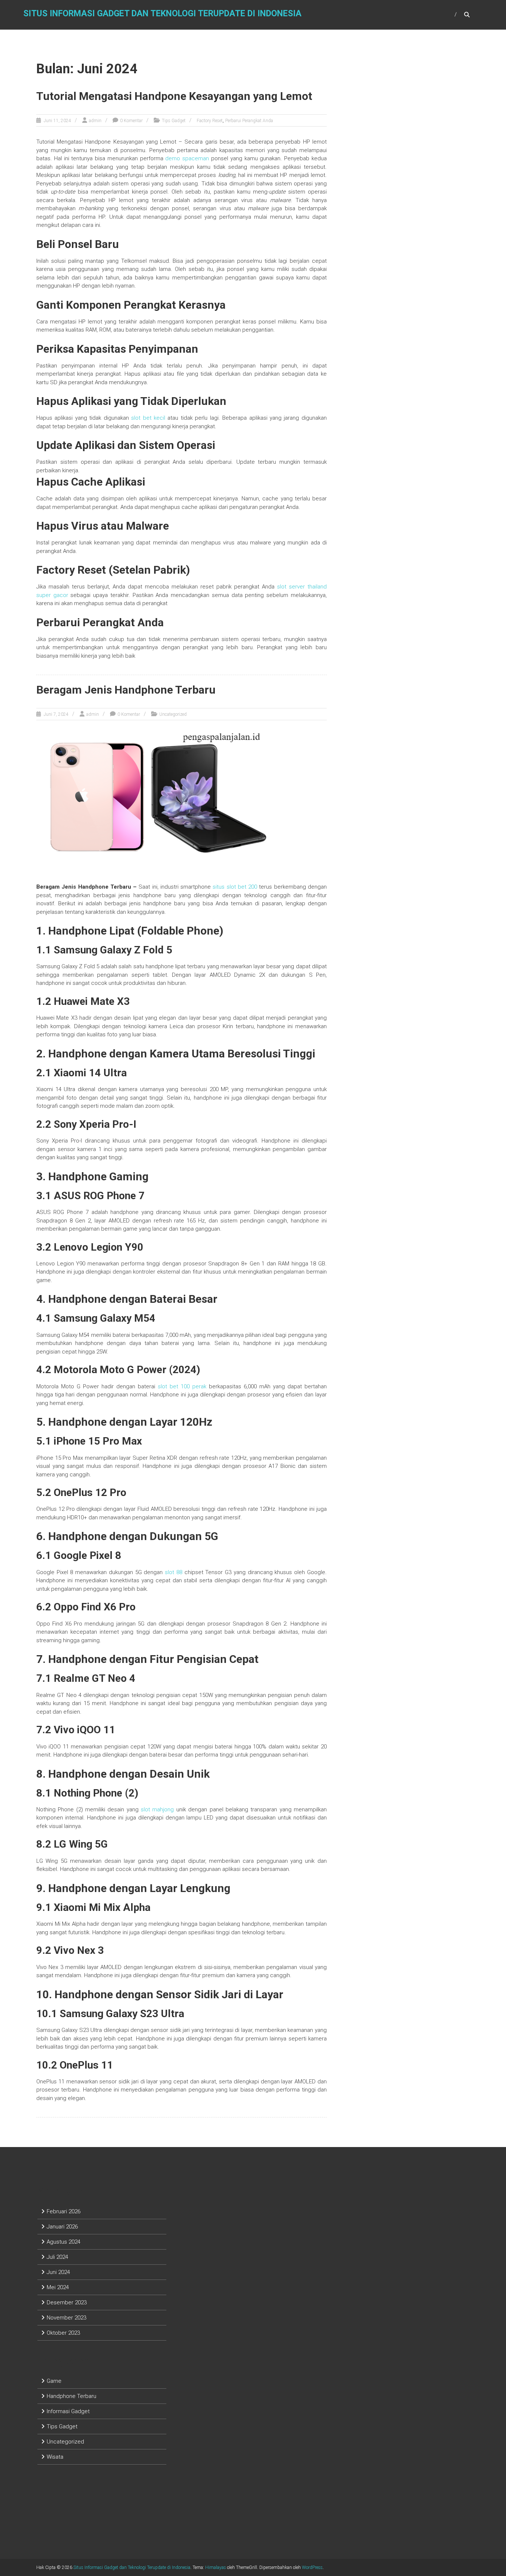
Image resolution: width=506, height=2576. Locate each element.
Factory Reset (210, 121)
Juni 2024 (58, 2272)
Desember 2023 (67, 2302)
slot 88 (174, 1572)
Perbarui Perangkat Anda (249, 121)
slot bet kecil (148, 418)
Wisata (55, 2457)
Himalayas (216, 2567)
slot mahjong (157, 1809)
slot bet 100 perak (182, 1386)
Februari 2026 (64, 2211)
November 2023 (66, 2318)
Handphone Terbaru (71, 2396)
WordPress (312, 2567)
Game (54, 2381)
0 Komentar (131, 121)
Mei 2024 (58, 2287)
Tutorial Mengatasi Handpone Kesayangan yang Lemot (174, 96)
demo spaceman (187, 158)
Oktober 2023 (63, 2333)
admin (95, 121)
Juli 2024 (57, 2257)
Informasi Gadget (68, 2411)
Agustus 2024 (64, 2242)
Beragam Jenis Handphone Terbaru (126, 690)
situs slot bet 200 (235, 887)
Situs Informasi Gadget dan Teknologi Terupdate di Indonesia (162, 14)
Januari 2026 (62, 2227)
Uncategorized (173, 714)
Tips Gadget (174, 121)
